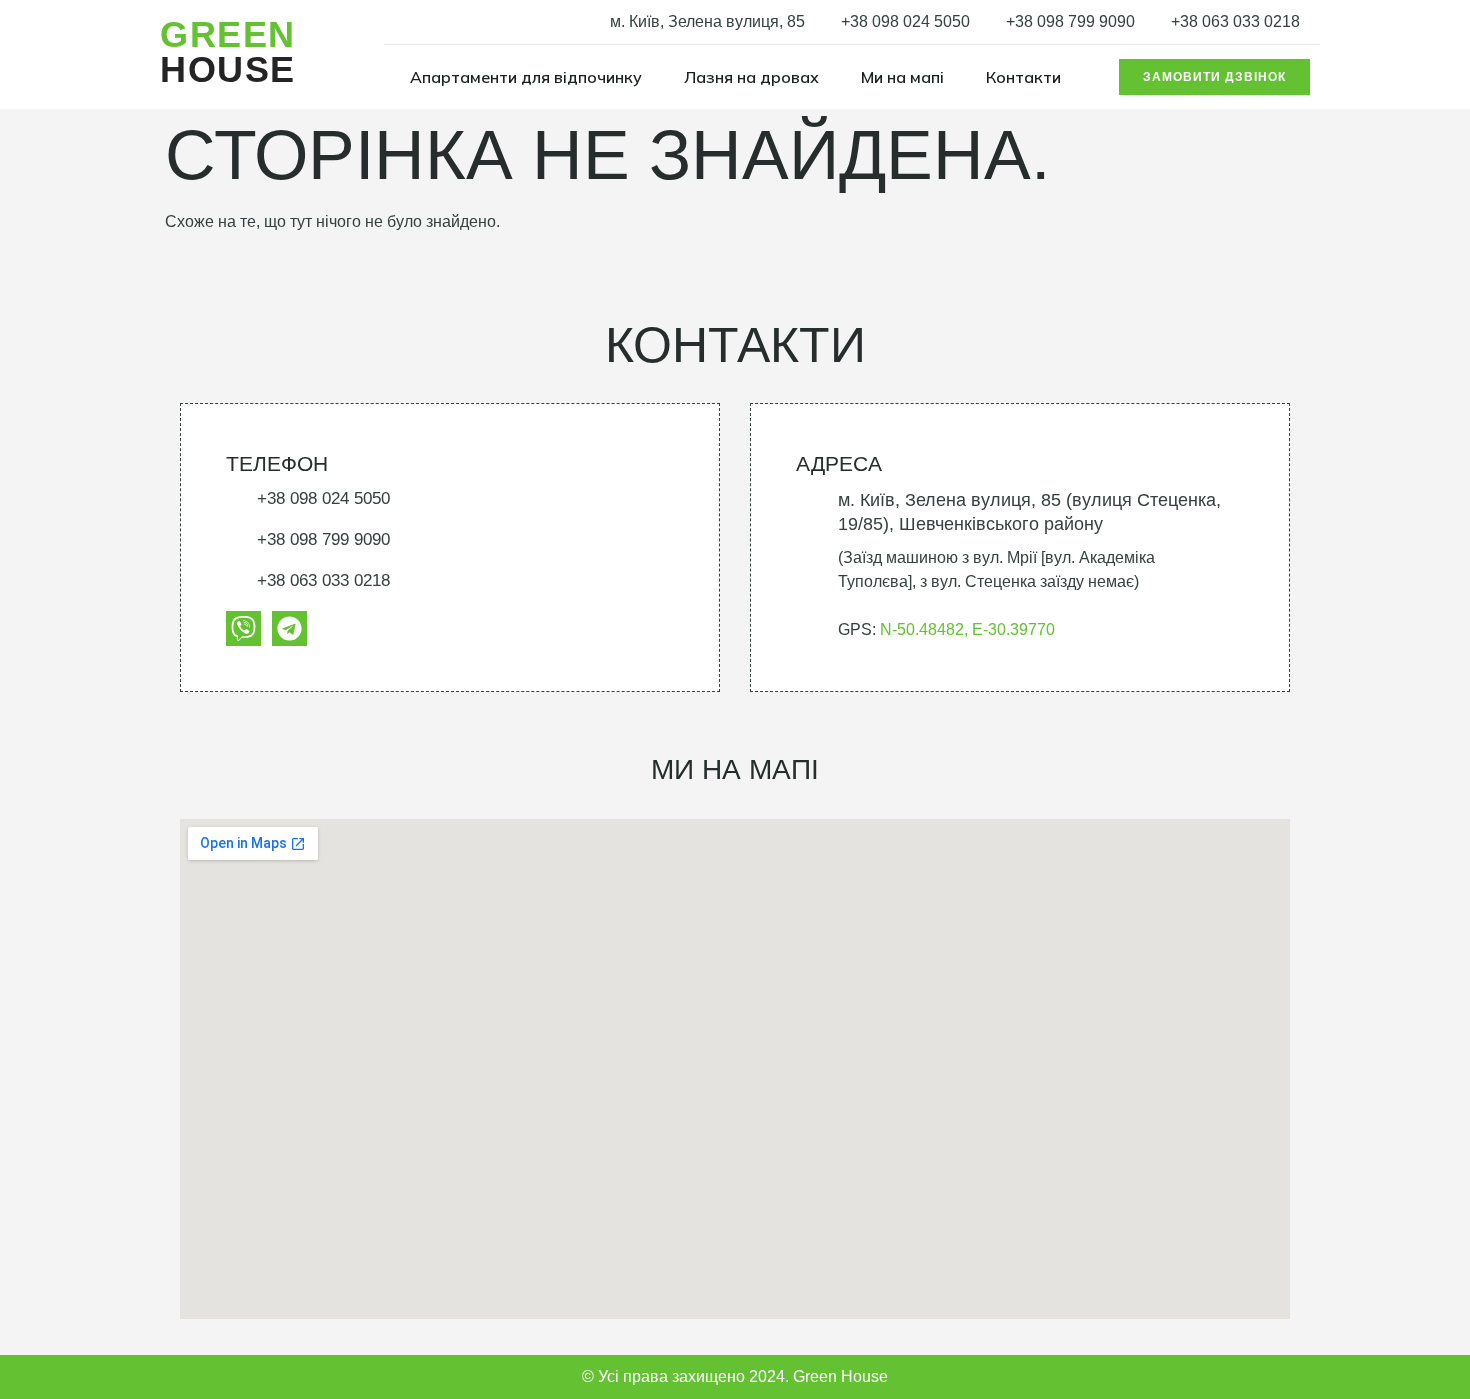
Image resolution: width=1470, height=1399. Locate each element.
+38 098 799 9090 (1070, 21)
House (228, 52)
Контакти (1023, 77)
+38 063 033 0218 (1235, 21)
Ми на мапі (902, 77)
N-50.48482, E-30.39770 (967, 629)
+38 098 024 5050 (905, 21)
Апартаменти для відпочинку (526, 77)
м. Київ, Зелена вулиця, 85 (707, 21)
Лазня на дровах (751, 77)
